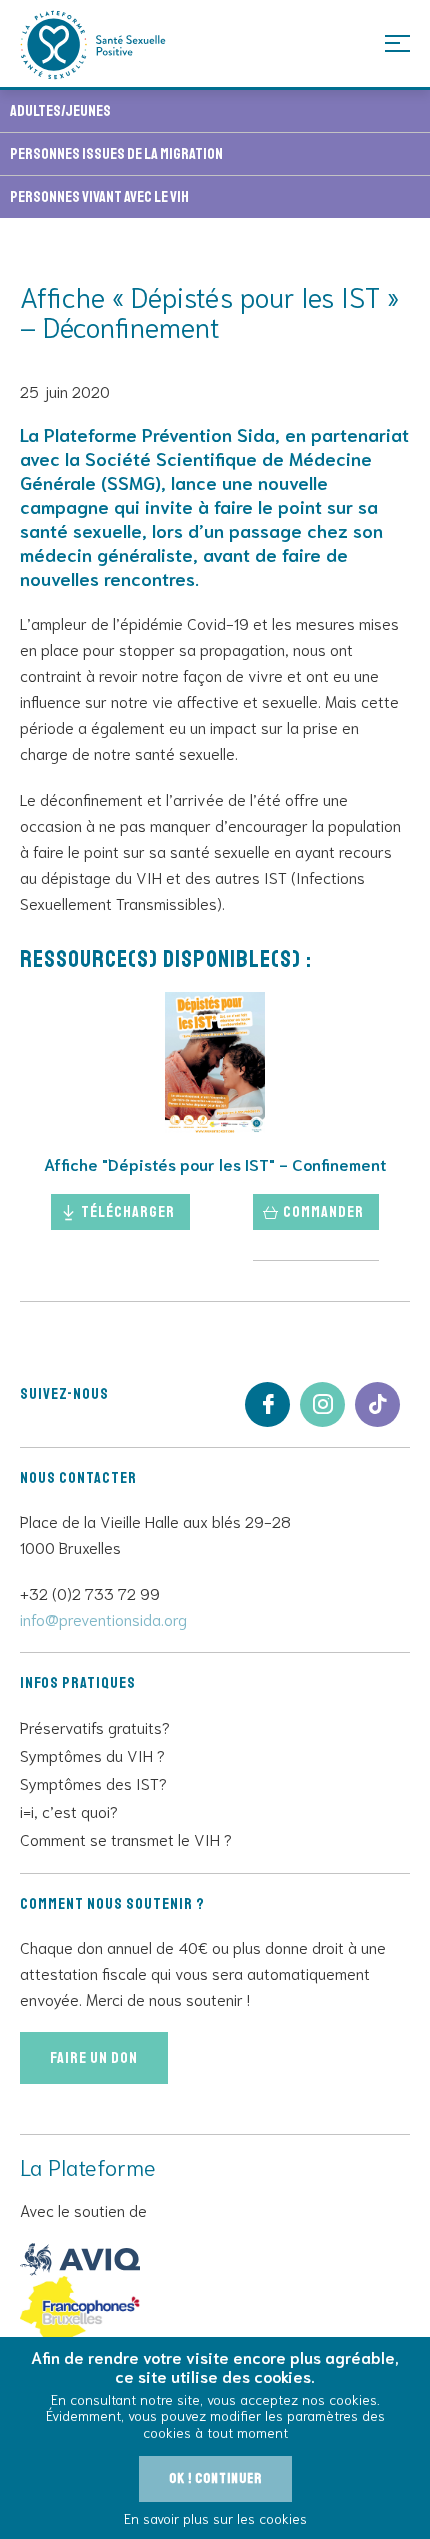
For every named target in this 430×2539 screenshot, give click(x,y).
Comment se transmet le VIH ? (126, 1838)
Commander (323, 1212)
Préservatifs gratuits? (95, 1726)
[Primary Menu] (397, 42)
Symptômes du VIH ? (92, 1754)
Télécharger (128, 1212)
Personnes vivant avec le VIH (99, 197)
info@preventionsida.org (103, 1618)
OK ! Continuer (215, 2478)
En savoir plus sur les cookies (215, 2518)
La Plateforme (93, 45)
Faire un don (94, 2058)
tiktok (377, 1404)
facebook (267, 1404)
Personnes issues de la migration (116, 154)
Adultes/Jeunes (60, 111)
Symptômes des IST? (93, 1782)
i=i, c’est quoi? (69, 1810)
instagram (322, 1404)
